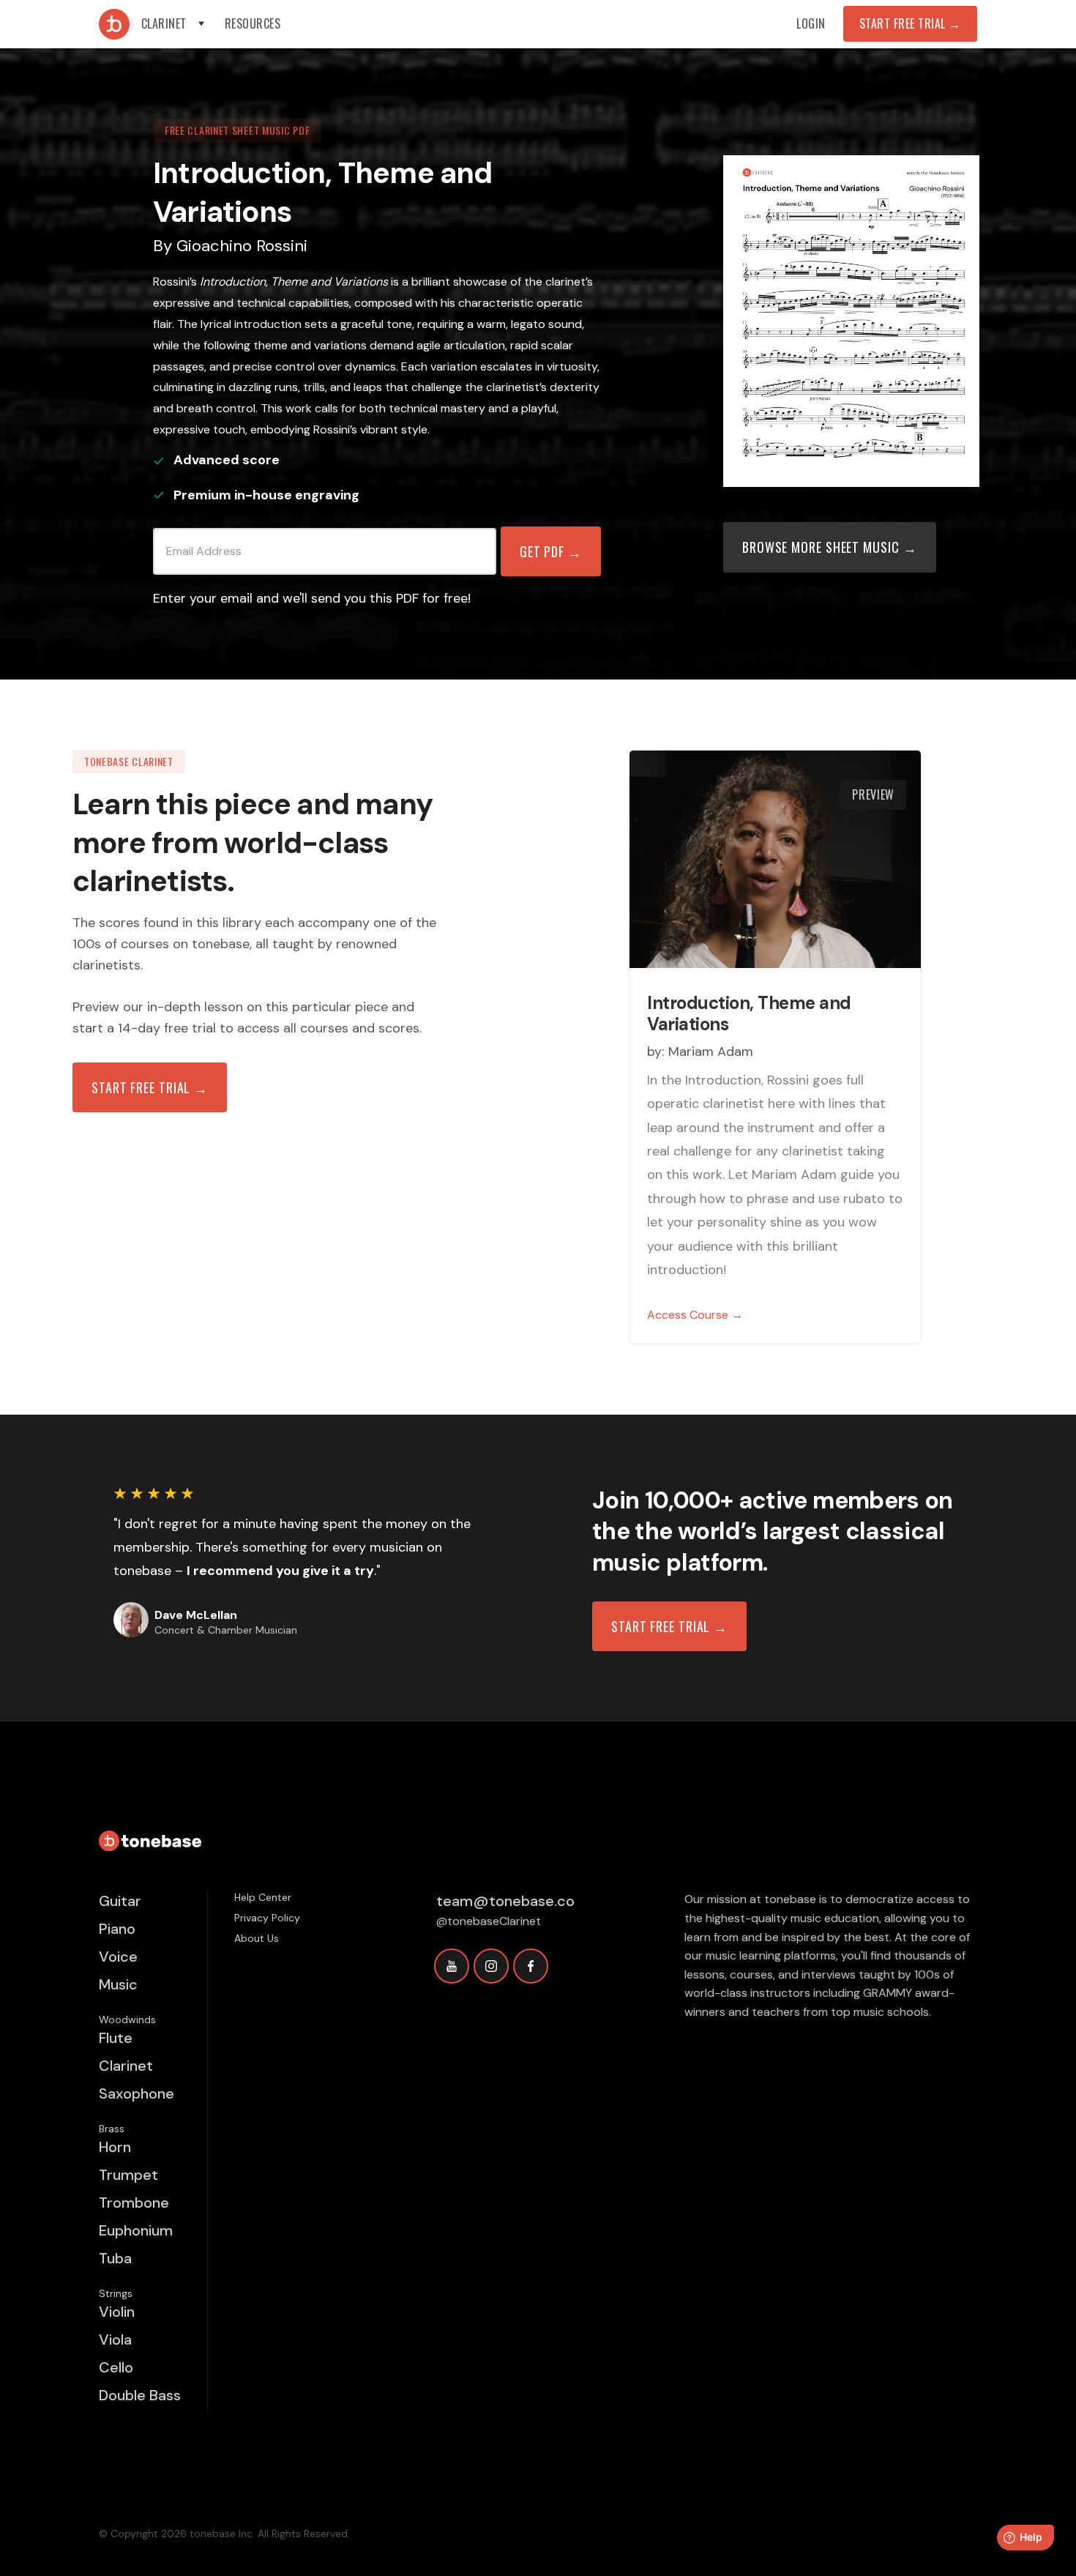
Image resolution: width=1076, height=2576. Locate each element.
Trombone (134, 2203)
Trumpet (128, 2175)
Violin (117, 2312)
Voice (118, 1957)
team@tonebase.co (505, 1901)
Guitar (120, 1901)
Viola (115, 2339)
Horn (115, 2147)
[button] (174, 24)
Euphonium (136, 2230)
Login (811, 23)
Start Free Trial (910, 23)
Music (118, 1984)
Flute (116, 2038)
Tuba (115, 2258)
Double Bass (140, 2395)
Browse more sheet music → (830, 547)
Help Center (263, 1897)
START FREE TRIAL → (669, 1626)
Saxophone (137, 2093)
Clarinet (126, 2066)
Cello (116, 2367)
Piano (117, 1929)
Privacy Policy (267, 1918)
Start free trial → (150, 1087)
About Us (257, 1938)
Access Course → (695, 1315)
